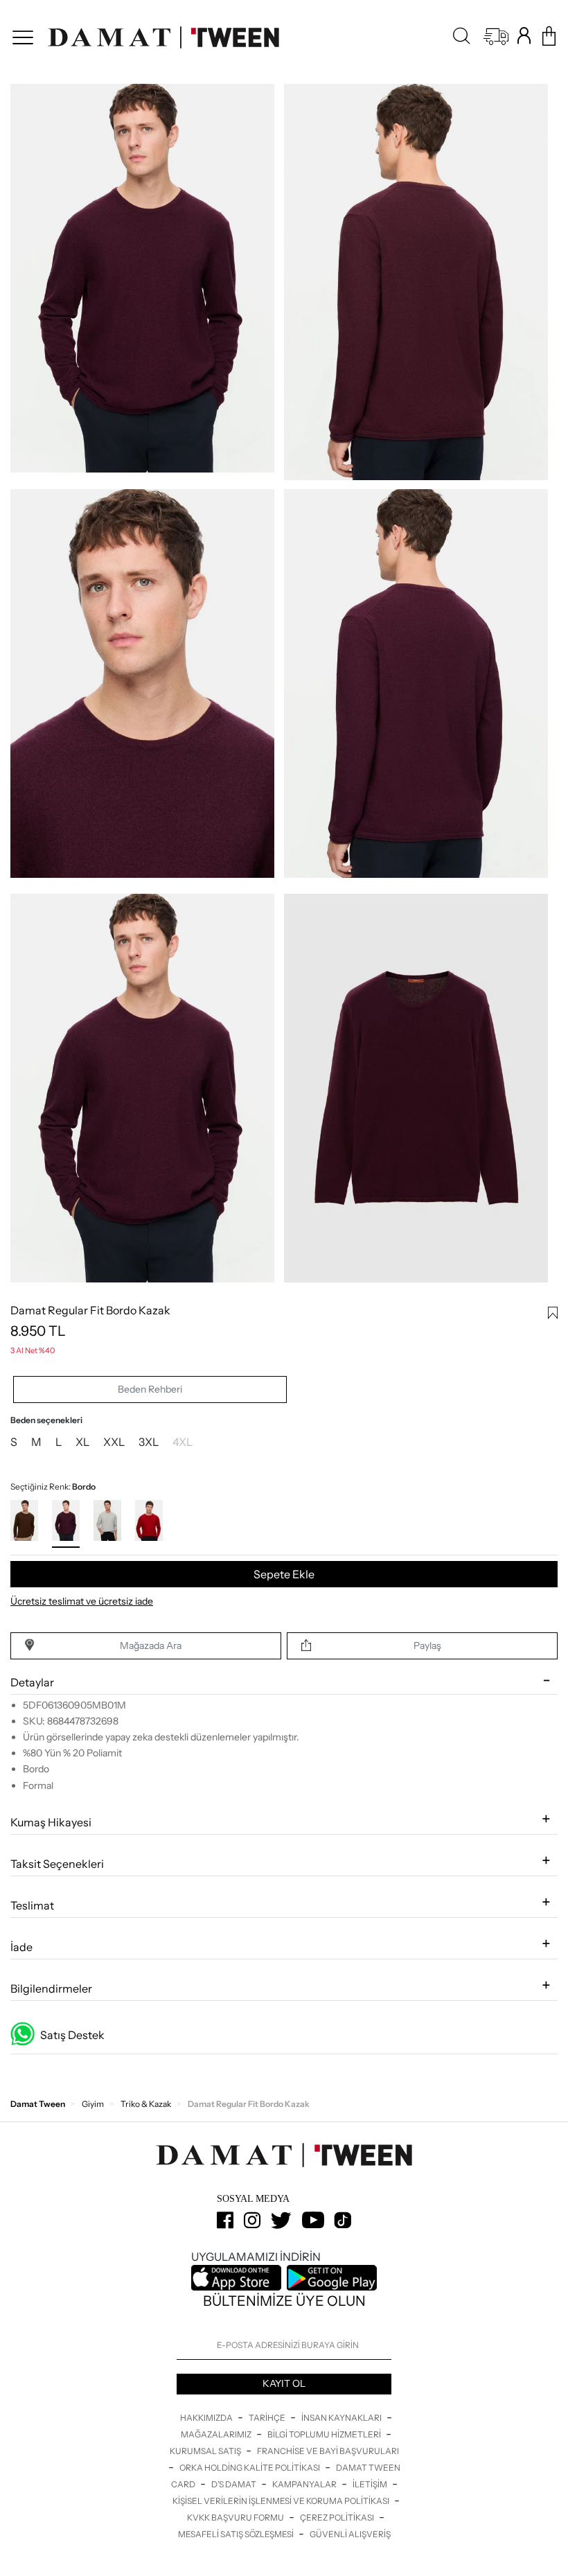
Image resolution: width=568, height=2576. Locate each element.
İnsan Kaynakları (342, 2418)
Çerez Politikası (338, 2517)
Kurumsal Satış (206, 2451)
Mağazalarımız (217, 2434)
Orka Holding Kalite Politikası (250, 2468)
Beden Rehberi (150, 1389)
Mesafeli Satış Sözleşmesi (237, 2534)
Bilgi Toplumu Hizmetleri (325, 2434)
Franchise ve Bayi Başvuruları (328, 2451)
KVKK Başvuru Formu (236, 2517)
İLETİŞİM (371, 2484)
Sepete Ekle (284, 1574)
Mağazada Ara (151, 1646)
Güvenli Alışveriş (350, 2534)
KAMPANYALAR (305, 2484)
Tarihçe (268, 2418)
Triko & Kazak (146, 2104)
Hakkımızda (207, 2418)
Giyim (93, 2104)
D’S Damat (234, 2484)
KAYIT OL (284, 2383)
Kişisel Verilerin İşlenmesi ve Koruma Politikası (282, 2501)
